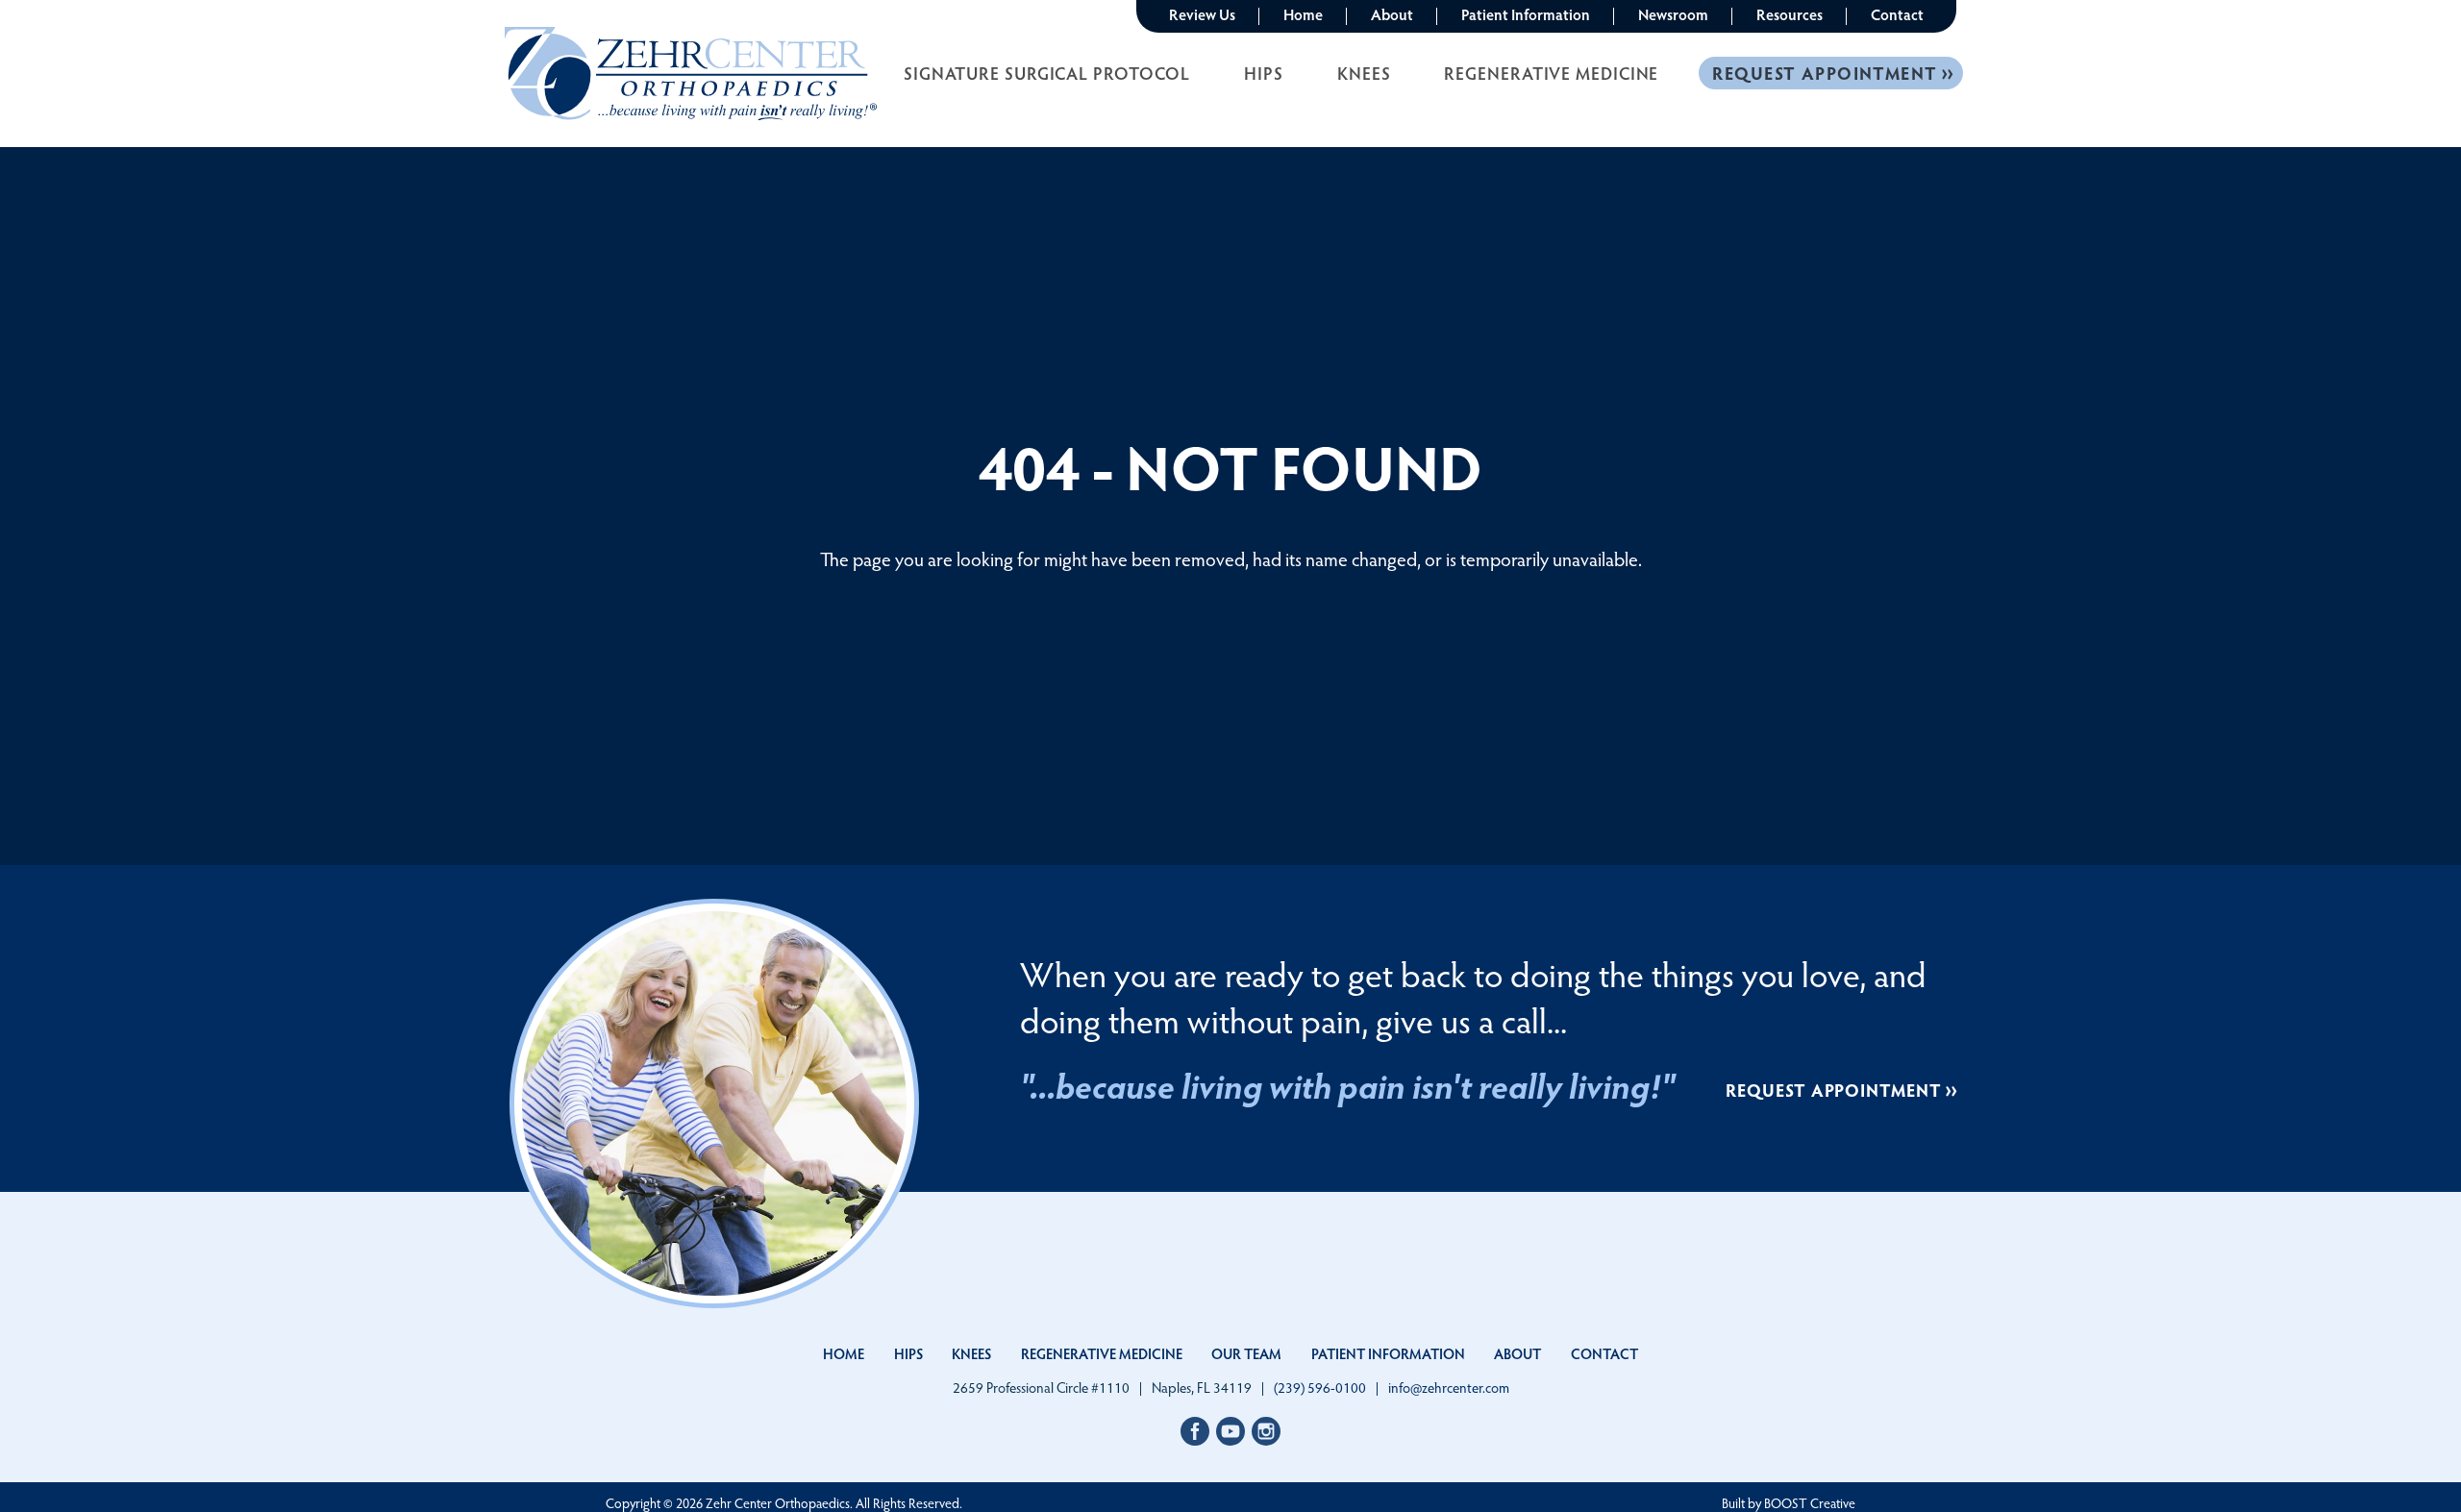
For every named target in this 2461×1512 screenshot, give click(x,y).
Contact (1897, 14)
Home (1303, 14)
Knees (1364, 73)
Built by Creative (1789, 1503)
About (1392, 14)
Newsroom (1673, 14)
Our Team (1246, 1353)
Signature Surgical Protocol (1047, 73)
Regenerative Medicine (1551, 73)
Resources (1790, 14)
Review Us (1202, 14)
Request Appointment (1825, 73)
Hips (1264, 73)
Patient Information (1526, 14)
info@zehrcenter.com (1449, 1388)
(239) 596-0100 (1320, 1387)
